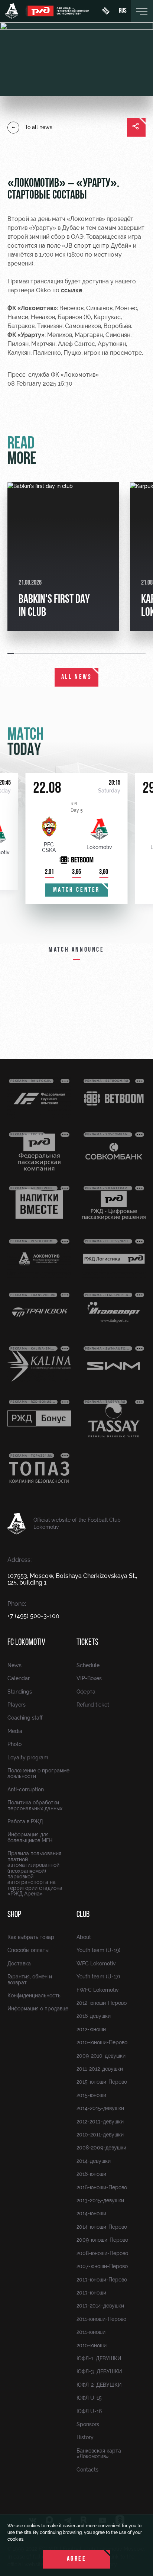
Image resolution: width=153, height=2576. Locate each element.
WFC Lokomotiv (96, 1964)
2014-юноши (91, 2213)
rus (123, 11)
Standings (20, 1692)
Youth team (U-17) (98, 1977)
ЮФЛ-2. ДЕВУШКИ (99, 2385)
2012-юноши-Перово (102, 2003)
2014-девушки (94, 2161)
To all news (39, 127)
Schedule (88, 1665)
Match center (76, 890)
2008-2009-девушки (101, 2148)
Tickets (87, 1643)
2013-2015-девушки (100, 2200)
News (14, 1665)
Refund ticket (93, 1705)
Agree (77, 2559)
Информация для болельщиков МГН (30, 1837)
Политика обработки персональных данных (35, 1805)
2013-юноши (91, 2293)
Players (17, 1705)
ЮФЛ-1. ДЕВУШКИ (99, 2358)
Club (83, 1915)
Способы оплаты (28, 1950)
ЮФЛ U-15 (89, 2398)
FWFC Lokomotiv (98, 1990)
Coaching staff (25, 1718)
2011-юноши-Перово (101, 2319)
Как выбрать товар (31, 1937)
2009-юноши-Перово (102, 2240)
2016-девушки (94, 2016)
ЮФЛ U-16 (89, 2411)
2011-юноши (91, 2332)
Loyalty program (28, 1757)
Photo (14, 1744)
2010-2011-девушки (100, 2135)
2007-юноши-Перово (102, 2266)
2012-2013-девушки (100, 2122)
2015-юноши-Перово (102, 2082)
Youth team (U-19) (98, 1950)
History (85, 2437)
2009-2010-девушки (101, 2056)
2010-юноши (92, 2345)
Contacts (87, 2470)
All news (77, 678)
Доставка (19, 1964)
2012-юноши (91, 2029)
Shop (14, 1915)
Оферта (86, 1692)
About (84, 1937)
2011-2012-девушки (100, 2069)
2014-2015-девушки (100, 2108)
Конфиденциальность (34, 1995)
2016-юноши (91, 2174)
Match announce (76, 950)
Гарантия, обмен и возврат (30, 1979)
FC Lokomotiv (26, 1643)
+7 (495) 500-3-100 (33, 1616)
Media (15, 1731)
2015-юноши (91, 2095)
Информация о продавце (38, 2009)
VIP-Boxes (89, 1678)
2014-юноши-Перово (102, 2227)
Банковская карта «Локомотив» (99, 2453)
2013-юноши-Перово (102, 2280)
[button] (11, 653)
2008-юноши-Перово (102, 2253)
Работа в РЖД (25, 1821)
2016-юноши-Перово (102, 2187)
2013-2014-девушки (100, 2306)
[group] (63, 557)
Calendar (19, 1678)
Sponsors (88, 2424)
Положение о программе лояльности (38, 1773)
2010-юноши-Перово (102, 2042)
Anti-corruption (26, 1789)
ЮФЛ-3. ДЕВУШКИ (99, 2371)
